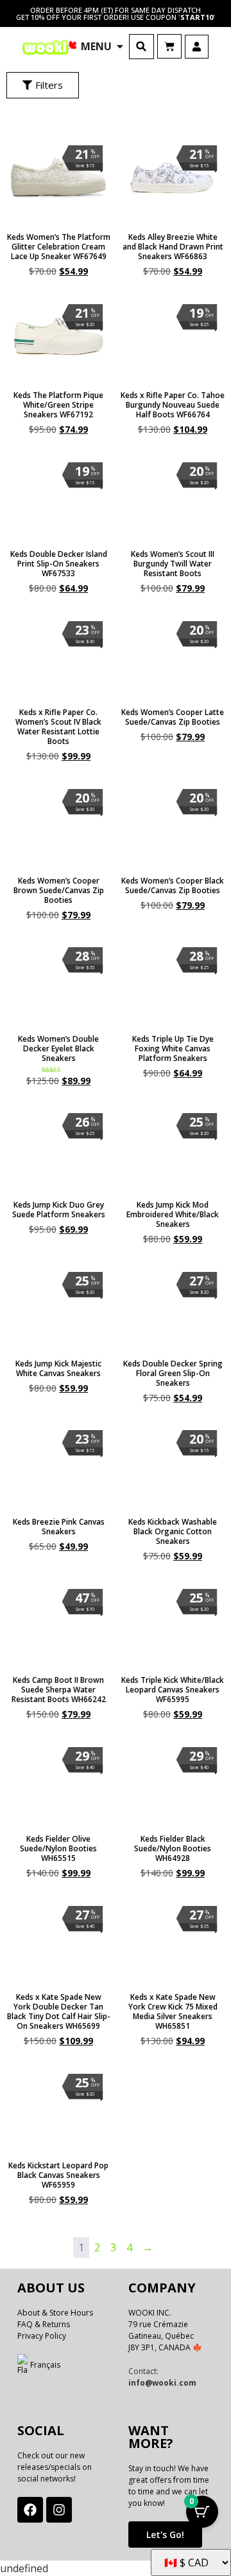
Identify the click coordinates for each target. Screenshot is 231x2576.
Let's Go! (165, 2535)
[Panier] (169, 46)
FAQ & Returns (44, 2324)
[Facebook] (30, 2510)
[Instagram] (59, 2510)
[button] (141, 47)
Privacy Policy (42, 2336)
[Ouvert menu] (120, 46)
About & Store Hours (55, 2313)
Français (45, 2365)
